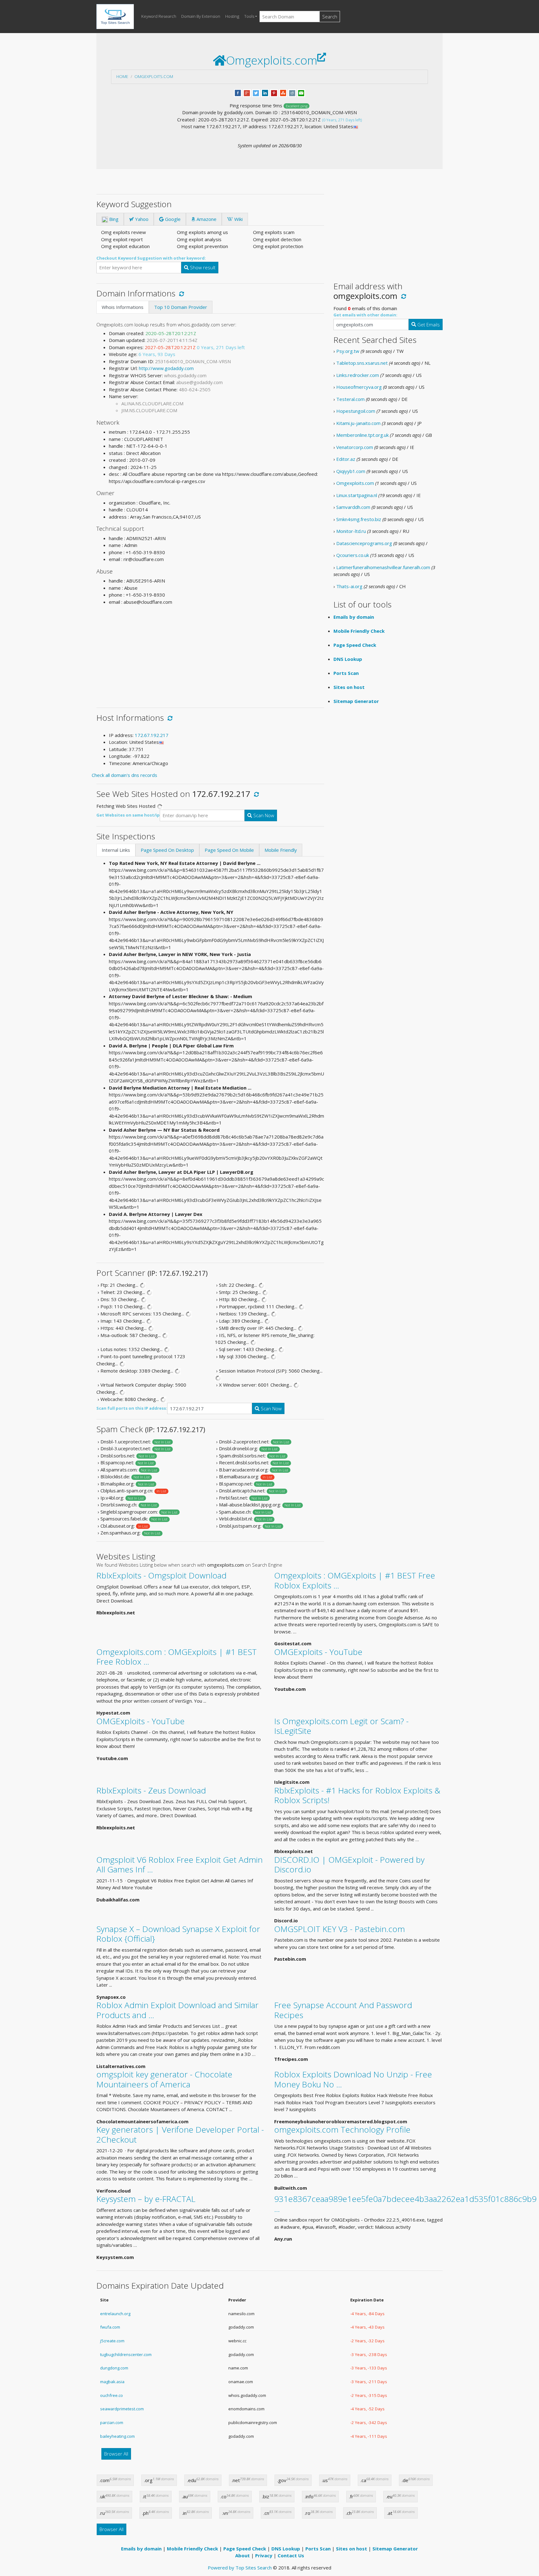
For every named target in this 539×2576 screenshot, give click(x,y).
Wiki (238, 219)
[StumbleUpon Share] (283, 92)
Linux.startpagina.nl (357, 495)
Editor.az (346, 459)
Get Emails (428, 324)
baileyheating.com (117, 2436)
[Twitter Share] (256, 92)
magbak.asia (112, 2382)
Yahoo (141, 219)
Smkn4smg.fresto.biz (359, 519)
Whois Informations (123, 307)
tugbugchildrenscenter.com (126, 2354)
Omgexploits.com (154, 76)
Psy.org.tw (348, 351)
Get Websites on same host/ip (128, 815)
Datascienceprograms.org (364, 543)
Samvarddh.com (353, 507)
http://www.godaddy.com (166, 368)
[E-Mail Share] (301, 92)
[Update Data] (180, 293)
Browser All (116, 2454)
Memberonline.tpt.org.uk (362, 435)
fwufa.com (110, 2327)
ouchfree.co (112, 2395)
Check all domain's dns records (124, 775)
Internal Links (116, 850)
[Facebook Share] (238, 92)
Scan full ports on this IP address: (132, 1408)
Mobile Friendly (281, 850)
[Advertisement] (210, 654)
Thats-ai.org (349, 586)
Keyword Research (159, 16)
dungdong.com (114, 2368)
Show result (202, 267)
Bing (113, 219)
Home (122, 76)
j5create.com (112, 2341)
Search (330, 17)
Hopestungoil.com (356, 411)
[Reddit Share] (292, 92)
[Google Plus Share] (247, 92)
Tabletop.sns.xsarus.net (362, 363)
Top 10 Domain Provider (181, 307)
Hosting (232, 16)
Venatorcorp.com (355, 447)
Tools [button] (249, 16)
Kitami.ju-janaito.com (358, 423)
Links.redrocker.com (358, 375)
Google (172, 219)
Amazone (206, 219)
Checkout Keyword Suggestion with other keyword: (151, 258)
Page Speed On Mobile (229, 850)
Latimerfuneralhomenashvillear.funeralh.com (383, 567)
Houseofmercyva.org (359, 387)
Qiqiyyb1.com (351, 471)
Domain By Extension (201, 16)
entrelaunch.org (115, 2314)
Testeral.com (350, 399)
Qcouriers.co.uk (353, 555)
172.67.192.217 (152, 735)
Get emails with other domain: (365, 315)
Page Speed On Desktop (167, 850)
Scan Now (263, 815)
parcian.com (112, 2422)
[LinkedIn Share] (265, 92)
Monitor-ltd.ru (351, 531)
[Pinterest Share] (274, 92)
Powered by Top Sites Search (240, 2568)
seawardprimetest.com (122, 2409)
